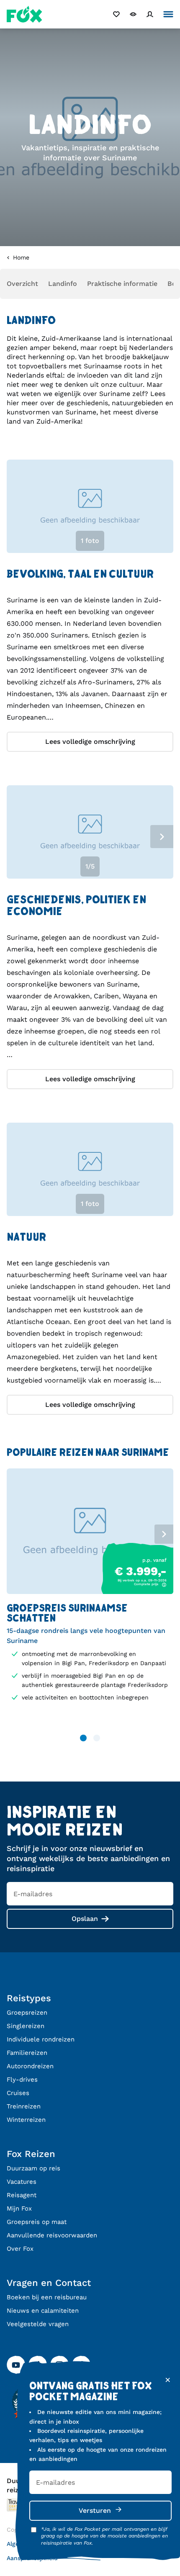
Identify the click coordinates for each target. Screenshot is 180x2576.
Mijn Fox (19, 2208)
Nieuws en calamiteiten (43, 2311)
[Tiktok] (38, 2365)
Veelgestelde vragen (38, 2324)
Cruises (18, 2093)
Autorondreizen (30, 2066)
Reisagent (22, 2195)
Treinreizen (24, 2106)
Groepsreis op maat (37, 2222)
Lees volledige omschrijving (90, 742)
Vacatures (22, 2182)
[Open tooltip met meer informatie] (164, 1585)
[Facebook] (81, 2365)
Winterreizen (26, 2120)
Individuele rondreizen (41, 2039)
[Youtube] (16, 2365)
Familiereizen (27, 2053)
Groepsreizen (27, 2013)
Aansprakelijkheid (32, 2558)
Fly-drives (22, 2080)
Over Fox (20, 2249)
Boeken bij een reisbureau (47, 2297)
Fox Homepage (24, 14)
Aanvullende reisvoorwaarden (52, 2235)
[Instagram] (59, 2365)
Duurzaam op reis (33, 2168)
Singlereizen (26, 2026)
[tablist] (90, 508)
